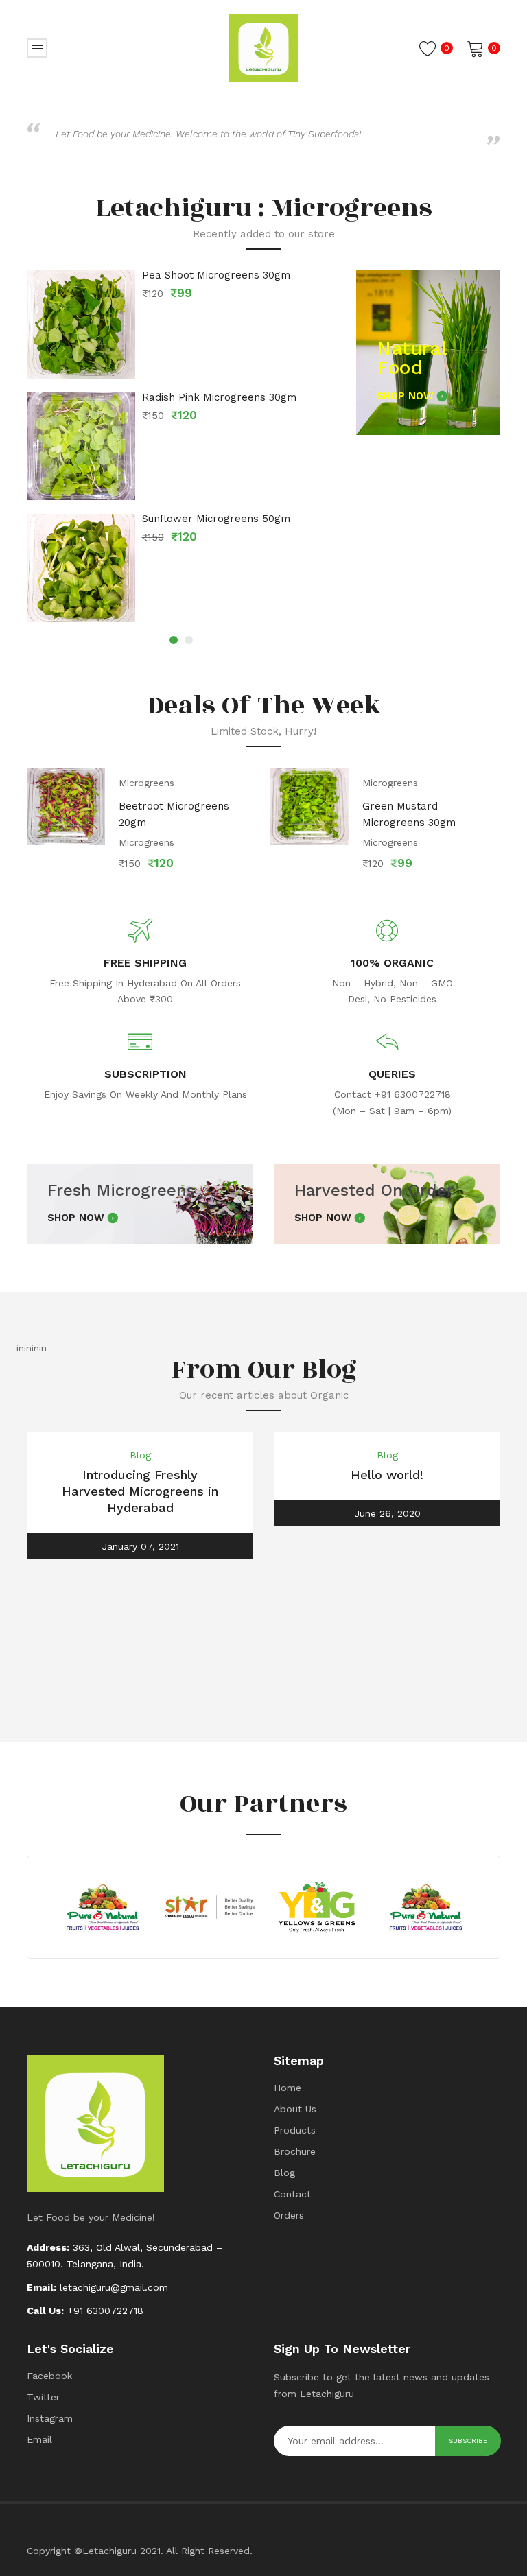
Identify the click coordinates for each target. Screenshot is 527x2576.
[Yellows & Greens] (317, 1907)
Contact (292, 2194)
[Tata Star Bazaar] (210, 1907)
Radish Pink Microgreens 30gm (219, 398)
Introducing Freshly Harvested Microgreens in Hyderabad (140, 1491)
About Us (295, 2109)
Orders (289, 2215)
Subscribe (468, 2441)
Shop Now (405, 396)
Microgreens (147, 783)
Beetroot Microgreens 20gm (174, 814)
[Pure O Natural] (102, 1907)
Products (295, 2130)
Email (39, 2439)
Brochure (295, 2151)
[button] (174, 640)
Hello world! (387, 1475)
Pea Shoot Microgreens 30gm (216, 275)
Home (288, 2088)
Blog (140, 1455)
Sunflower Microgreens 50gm (216, 519)
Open (37, 48)
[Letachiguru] (263, 47)
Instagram (50, 2418)
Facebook (49, 2376)
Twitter (43, 2397)
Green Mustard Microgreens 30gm (409, 814)
